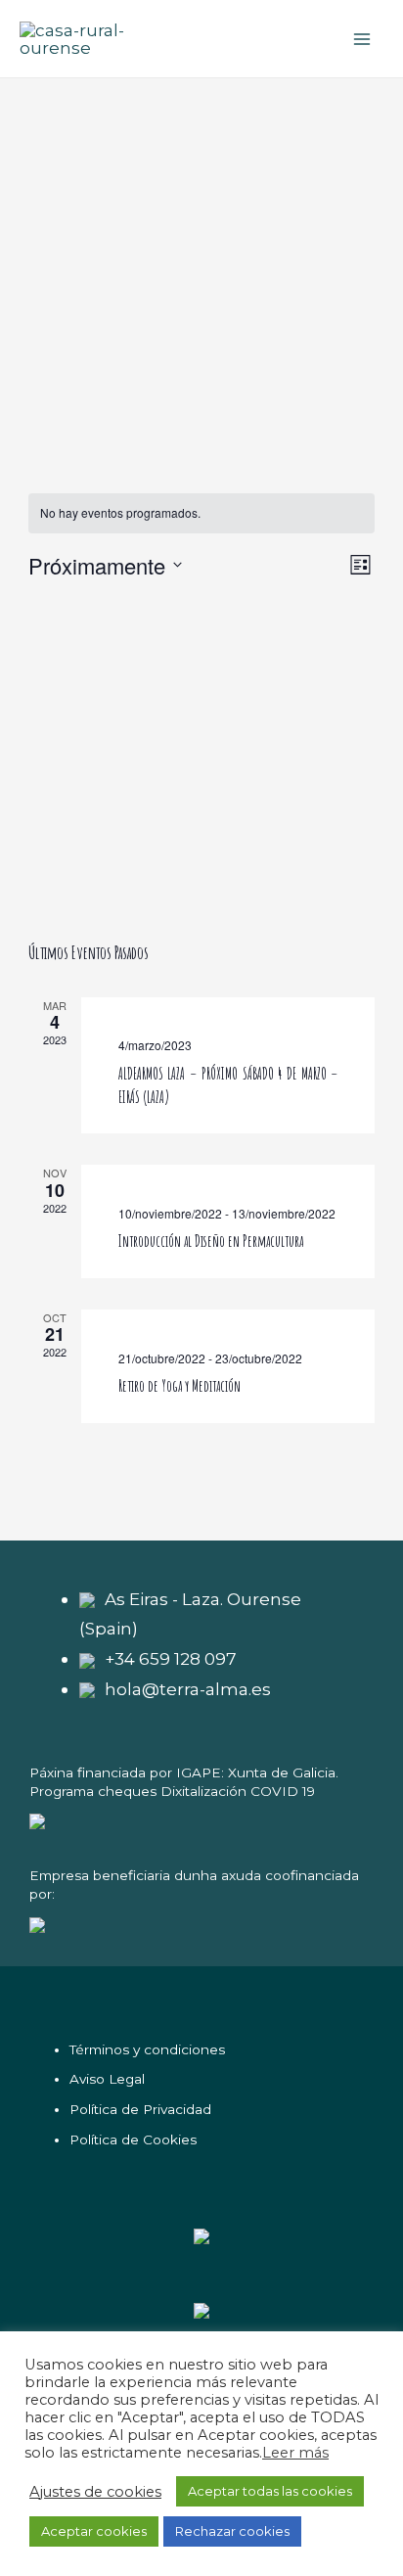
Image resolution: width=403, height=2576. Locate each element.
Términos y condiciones (147, 2049)
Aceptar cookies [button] (94, 2531)
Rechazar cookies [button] (232, 2531)
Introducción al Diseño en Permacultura (211, 1241)
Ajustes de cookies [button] (95, 2492)
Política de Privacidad (140, 2109)
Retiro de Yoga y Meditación (179, 1386)
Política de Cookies (133, 2139)
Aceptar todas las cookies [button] (270, 2491)
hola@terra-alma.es (188, 1689)
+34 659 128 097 (171, 1658)
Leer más (295, 2453)
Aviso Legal (107, 2079)
